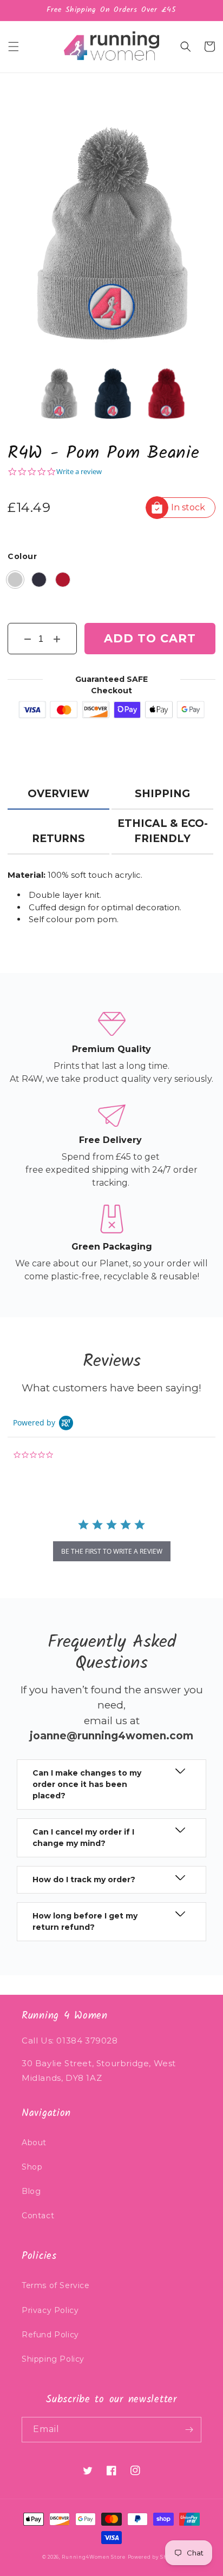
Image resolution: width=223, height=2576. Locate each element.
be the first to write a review (112, 1551)
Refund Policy (50, 2335)
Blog (31, 2191)
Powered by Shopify (155, 2557)
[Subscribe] (189, 2430)
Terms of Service (56, 2285)
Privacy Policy (50, 2310)
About (34, 2143)
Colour (22, 556)
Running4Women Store (93, 2557)
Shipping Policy (53, 2359)
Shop (32, 2167)
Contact (38, 2216)
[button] (14, 47)
